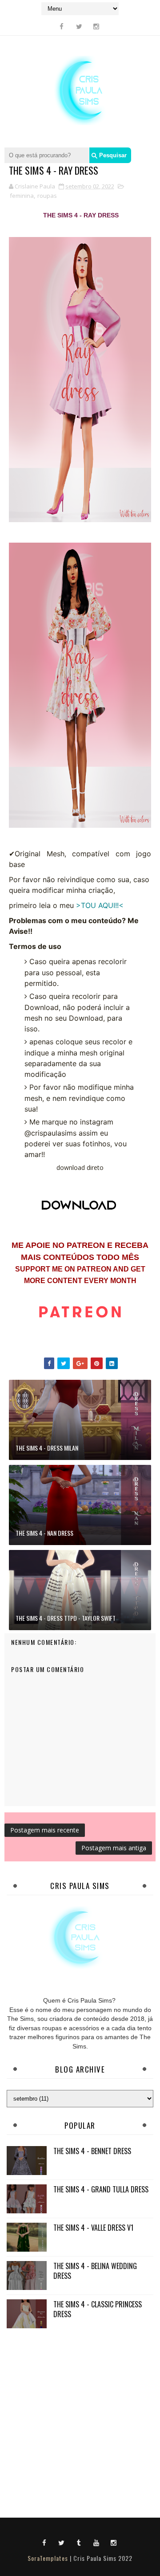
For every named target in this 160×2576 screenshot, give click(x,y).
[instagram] (96, 26)
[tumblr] (79, 2542)
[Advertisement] (80, 2421)
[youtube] (96, 2542)
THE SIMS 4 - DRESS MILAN (47, 1448)
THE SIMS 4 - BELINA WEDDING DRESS (95, 2271)
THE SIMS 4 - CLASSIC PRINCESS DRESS (98, 2309)
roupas (47, 196)
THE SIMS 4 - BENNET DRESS (92, 2151)
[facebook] (62, 26)
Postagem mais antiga (114, 1848)
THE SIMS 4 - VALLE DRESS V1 (93, 2228)
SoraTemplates (48, 2558)
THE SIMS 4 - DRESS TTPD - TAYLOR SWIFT (66, 1618)
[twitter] (79, 26)
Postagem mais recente (45, 1830)
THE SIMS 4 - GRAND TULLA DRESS (101, 2189)
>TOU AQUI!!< (100, 905)
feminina (22, 196)
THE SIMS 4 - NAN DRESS (44, 1533)
